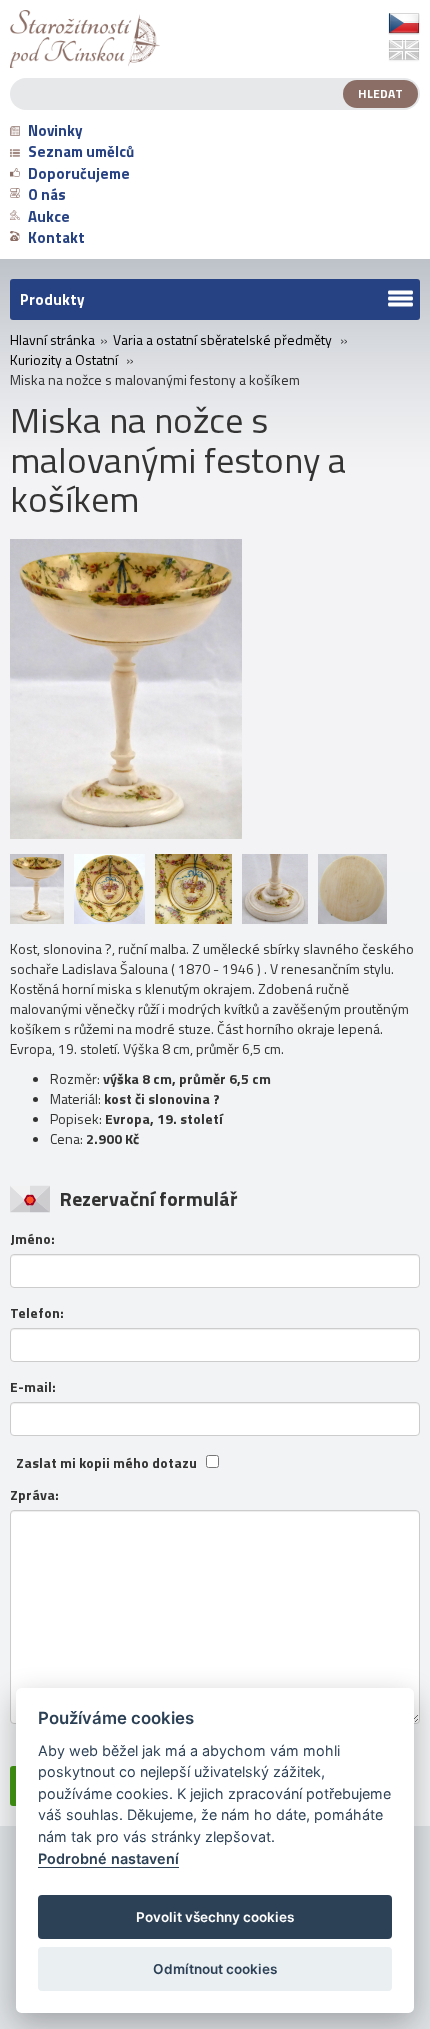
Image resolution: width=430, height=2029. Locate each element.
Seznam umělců (81, 151)
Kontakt (56, 237)
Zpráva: (34, 1495)
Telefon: (37, 1313)
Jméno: (32, 1239)
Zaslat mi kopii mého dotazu (106, 1463)
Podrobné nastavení (108, 1858)
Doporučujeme (79, 173)
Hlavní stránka (52, 340)
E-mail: (33, 1387)
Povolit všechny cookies (215, 1917)
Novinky (55, 130)
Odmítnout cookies (215, 1969)
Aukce (49, 216)
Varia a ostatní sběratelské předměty (222, 340)
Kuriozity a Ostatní (64, 360)
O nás (47, 194)
